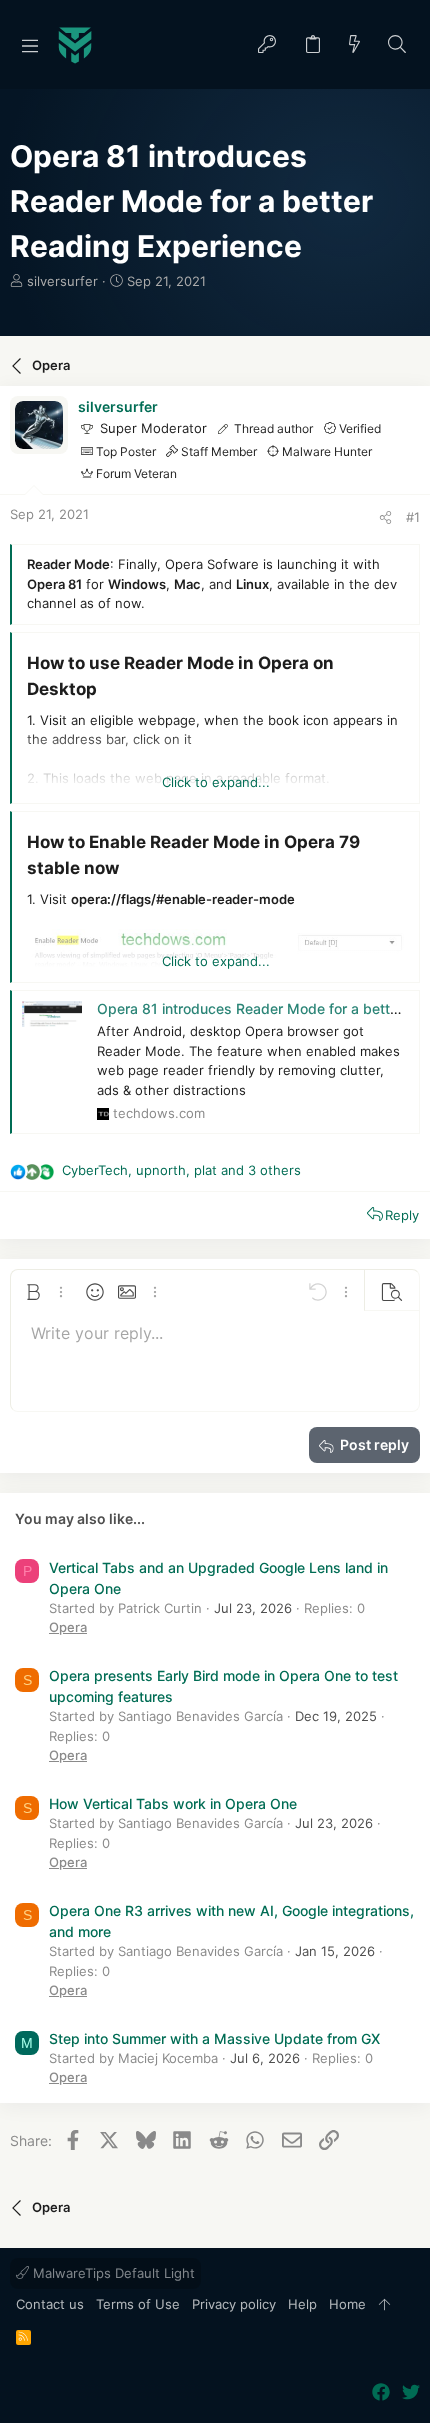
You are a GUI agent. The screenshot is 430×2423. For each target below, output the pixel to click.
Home (347, 2304)
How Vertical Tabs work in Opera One (173, 1803)
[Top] (384, 2305)
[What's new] (355, 45)
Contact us (50, 2304)
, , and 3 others (181, 1170)
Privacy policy (234, 2304)
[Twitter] (411, 2392)
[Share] (385, 517)
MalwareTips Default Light (112, 2273)
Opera (68, 1627)
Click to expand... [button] (216, 782)
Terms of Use (138, 2304)
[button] (30, 45)
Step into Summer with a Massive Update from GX (214, 2038)
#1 (413, 517)
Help (302, 2304)
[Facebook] (381, 2392)
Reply (402, 1215)
